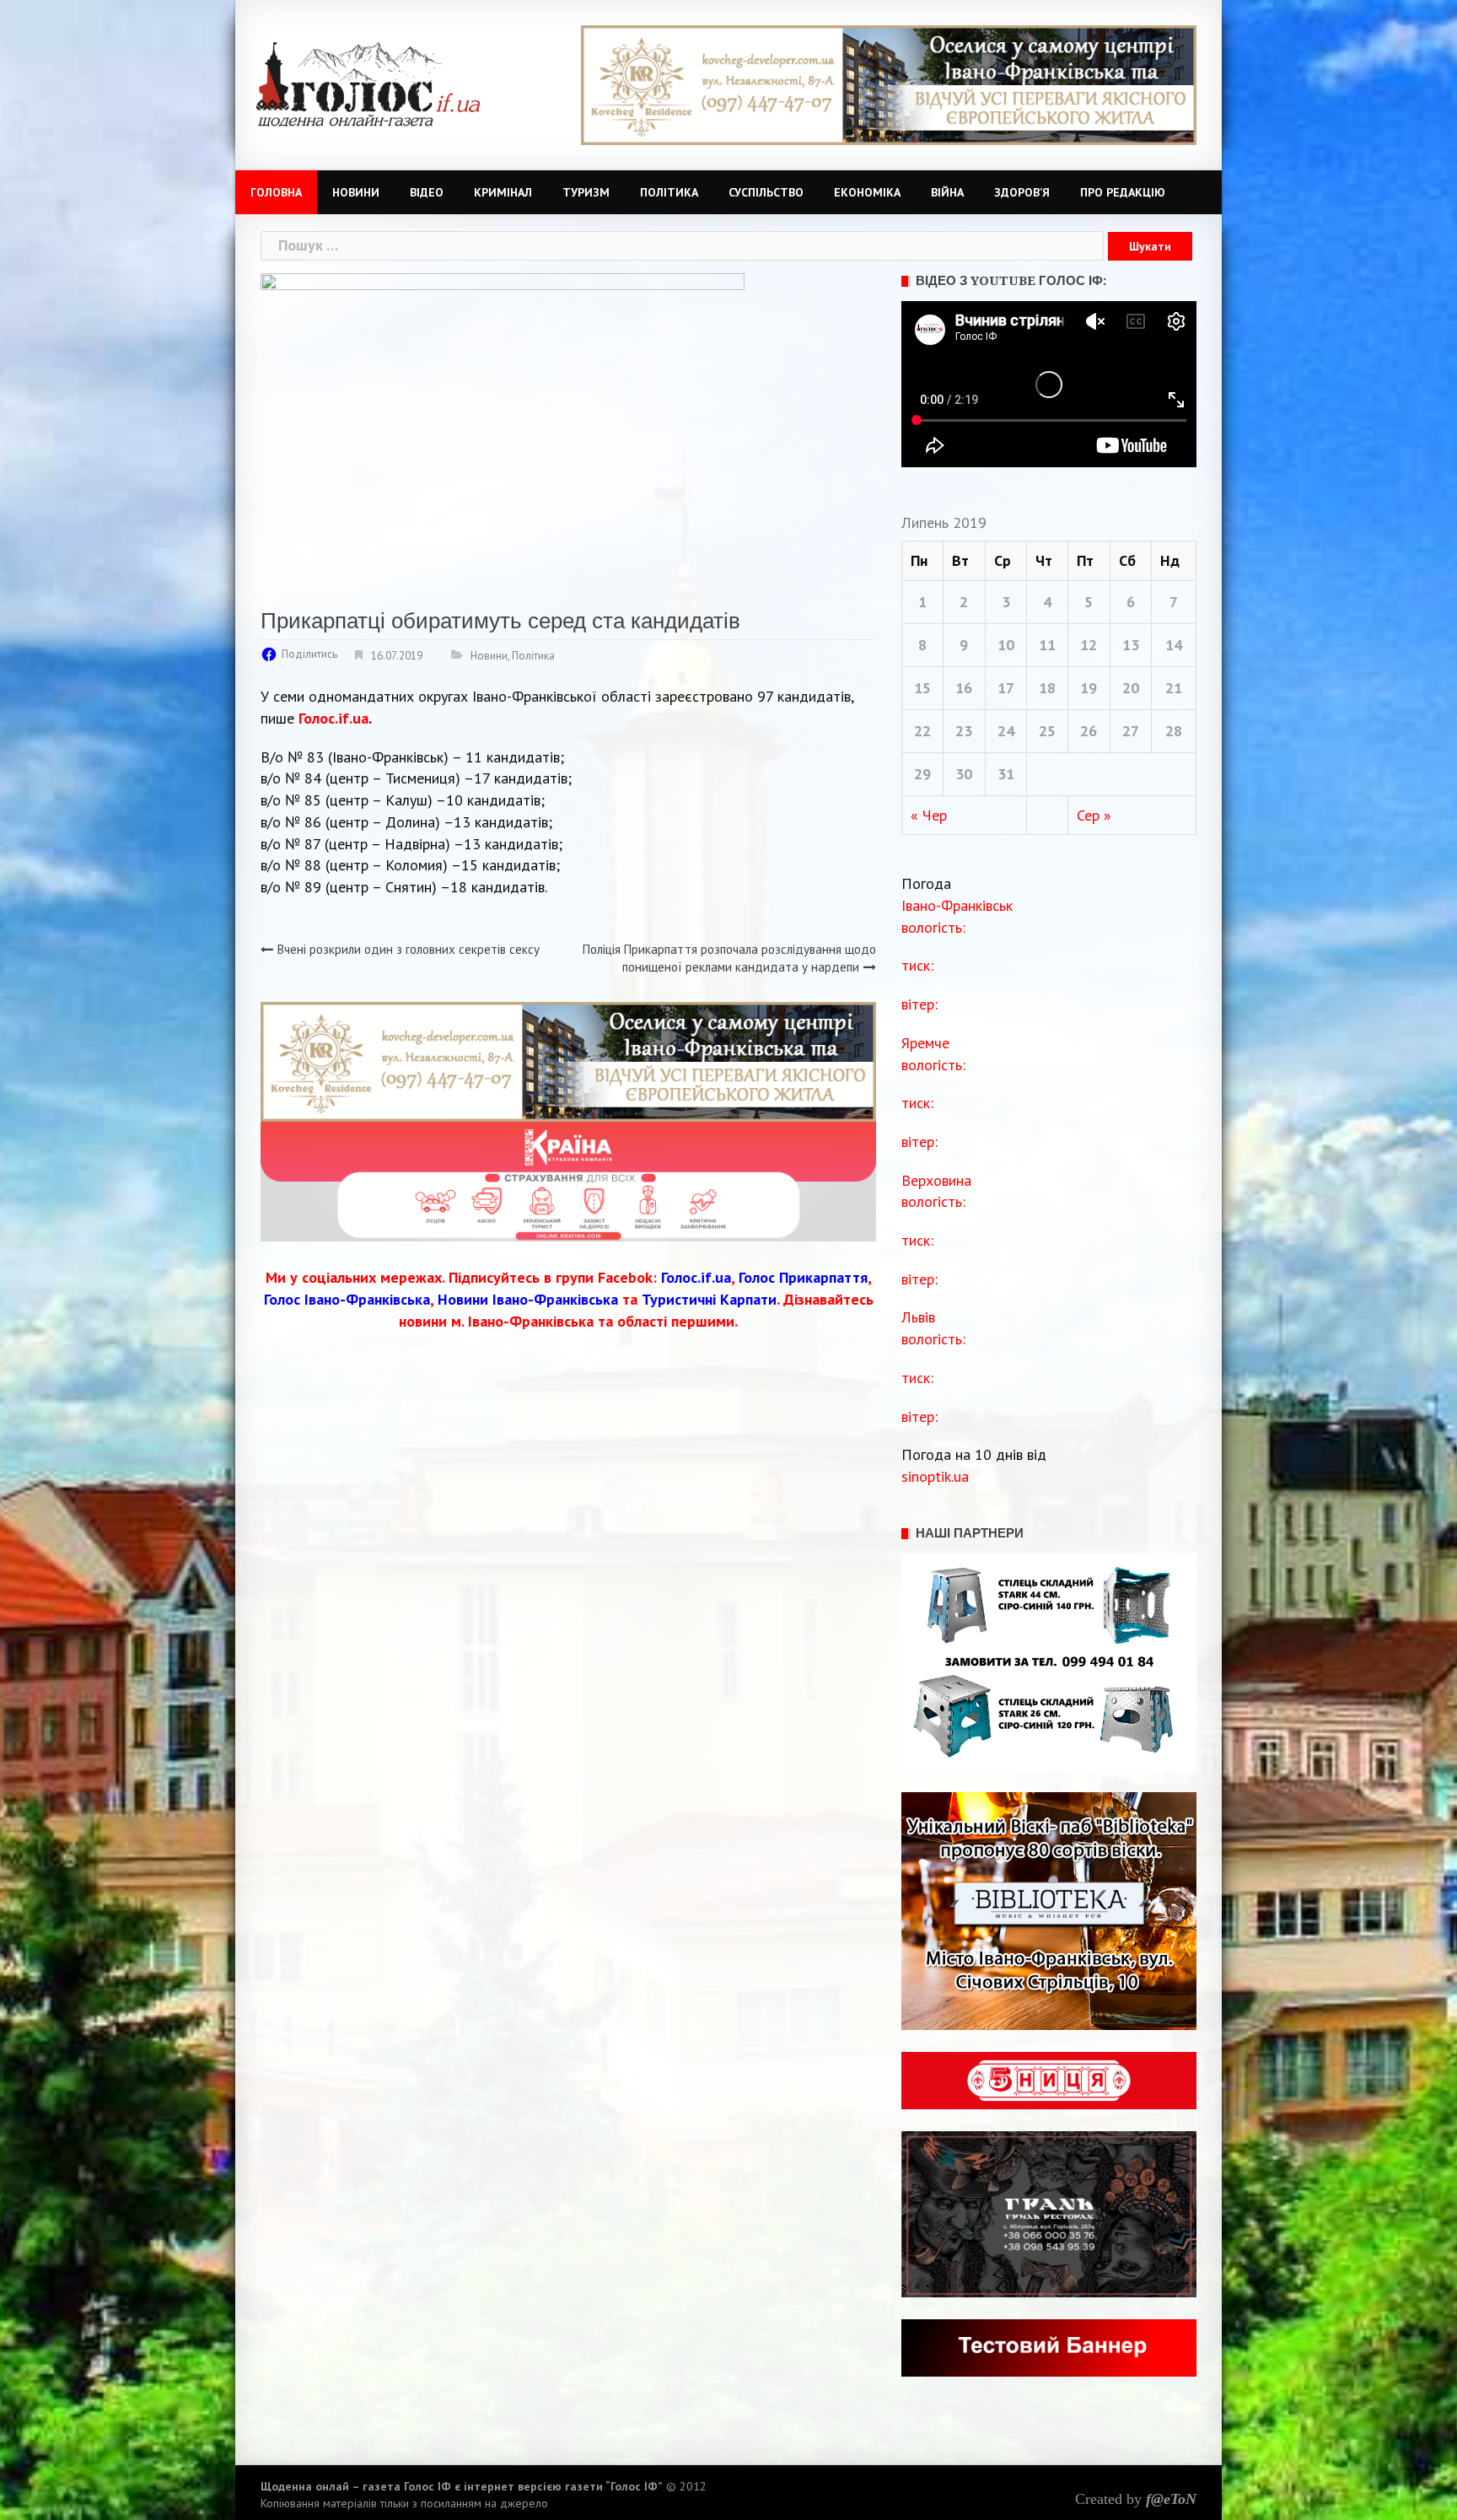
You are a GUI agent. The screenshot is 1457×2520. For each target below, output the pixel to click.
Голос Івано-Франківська (347, 1299)
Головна (276, 192)
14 (1174, 645)
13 (1131, 645)
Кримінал (503, 192)
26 (1089, 731)
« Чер (929, 815)
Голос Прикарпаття (803, 1277)
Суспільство (766, 192)
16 (964, 688)
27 (1131, 731)
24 (1006, 731)
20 (1131, 688)
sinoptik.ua (935, 1476)
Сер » (1094, 815)
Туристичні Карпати (709, 1299)
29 (922, 774)
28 (1174, 731)
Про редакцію (1123, 192)
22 (922, 731)
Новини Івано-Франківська (528, 1299)
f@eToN (1171, 2499)
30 (964, 774)
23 (964, 731)
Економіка (867, 192)
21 (1174, 688)
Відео (427, 192)
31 (1006, 774)
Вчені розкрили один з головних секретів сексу (409, 949)
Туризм (586, 192)
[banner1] (889, 84)
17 (1006, 688)
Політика (669, 192)
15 (922, 688)
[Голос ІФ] (368, 83)
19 (1089, 688)
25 (1047, 731)
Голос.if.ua (333, 718)
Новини (356, 192)
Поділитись (309, 654)
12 (1089, 645)
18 (1047, 688)
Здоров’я (1022, 192)
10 (1006, 645)
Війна (947, 192)
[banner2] (568, 1180)
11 (1047, 645)
